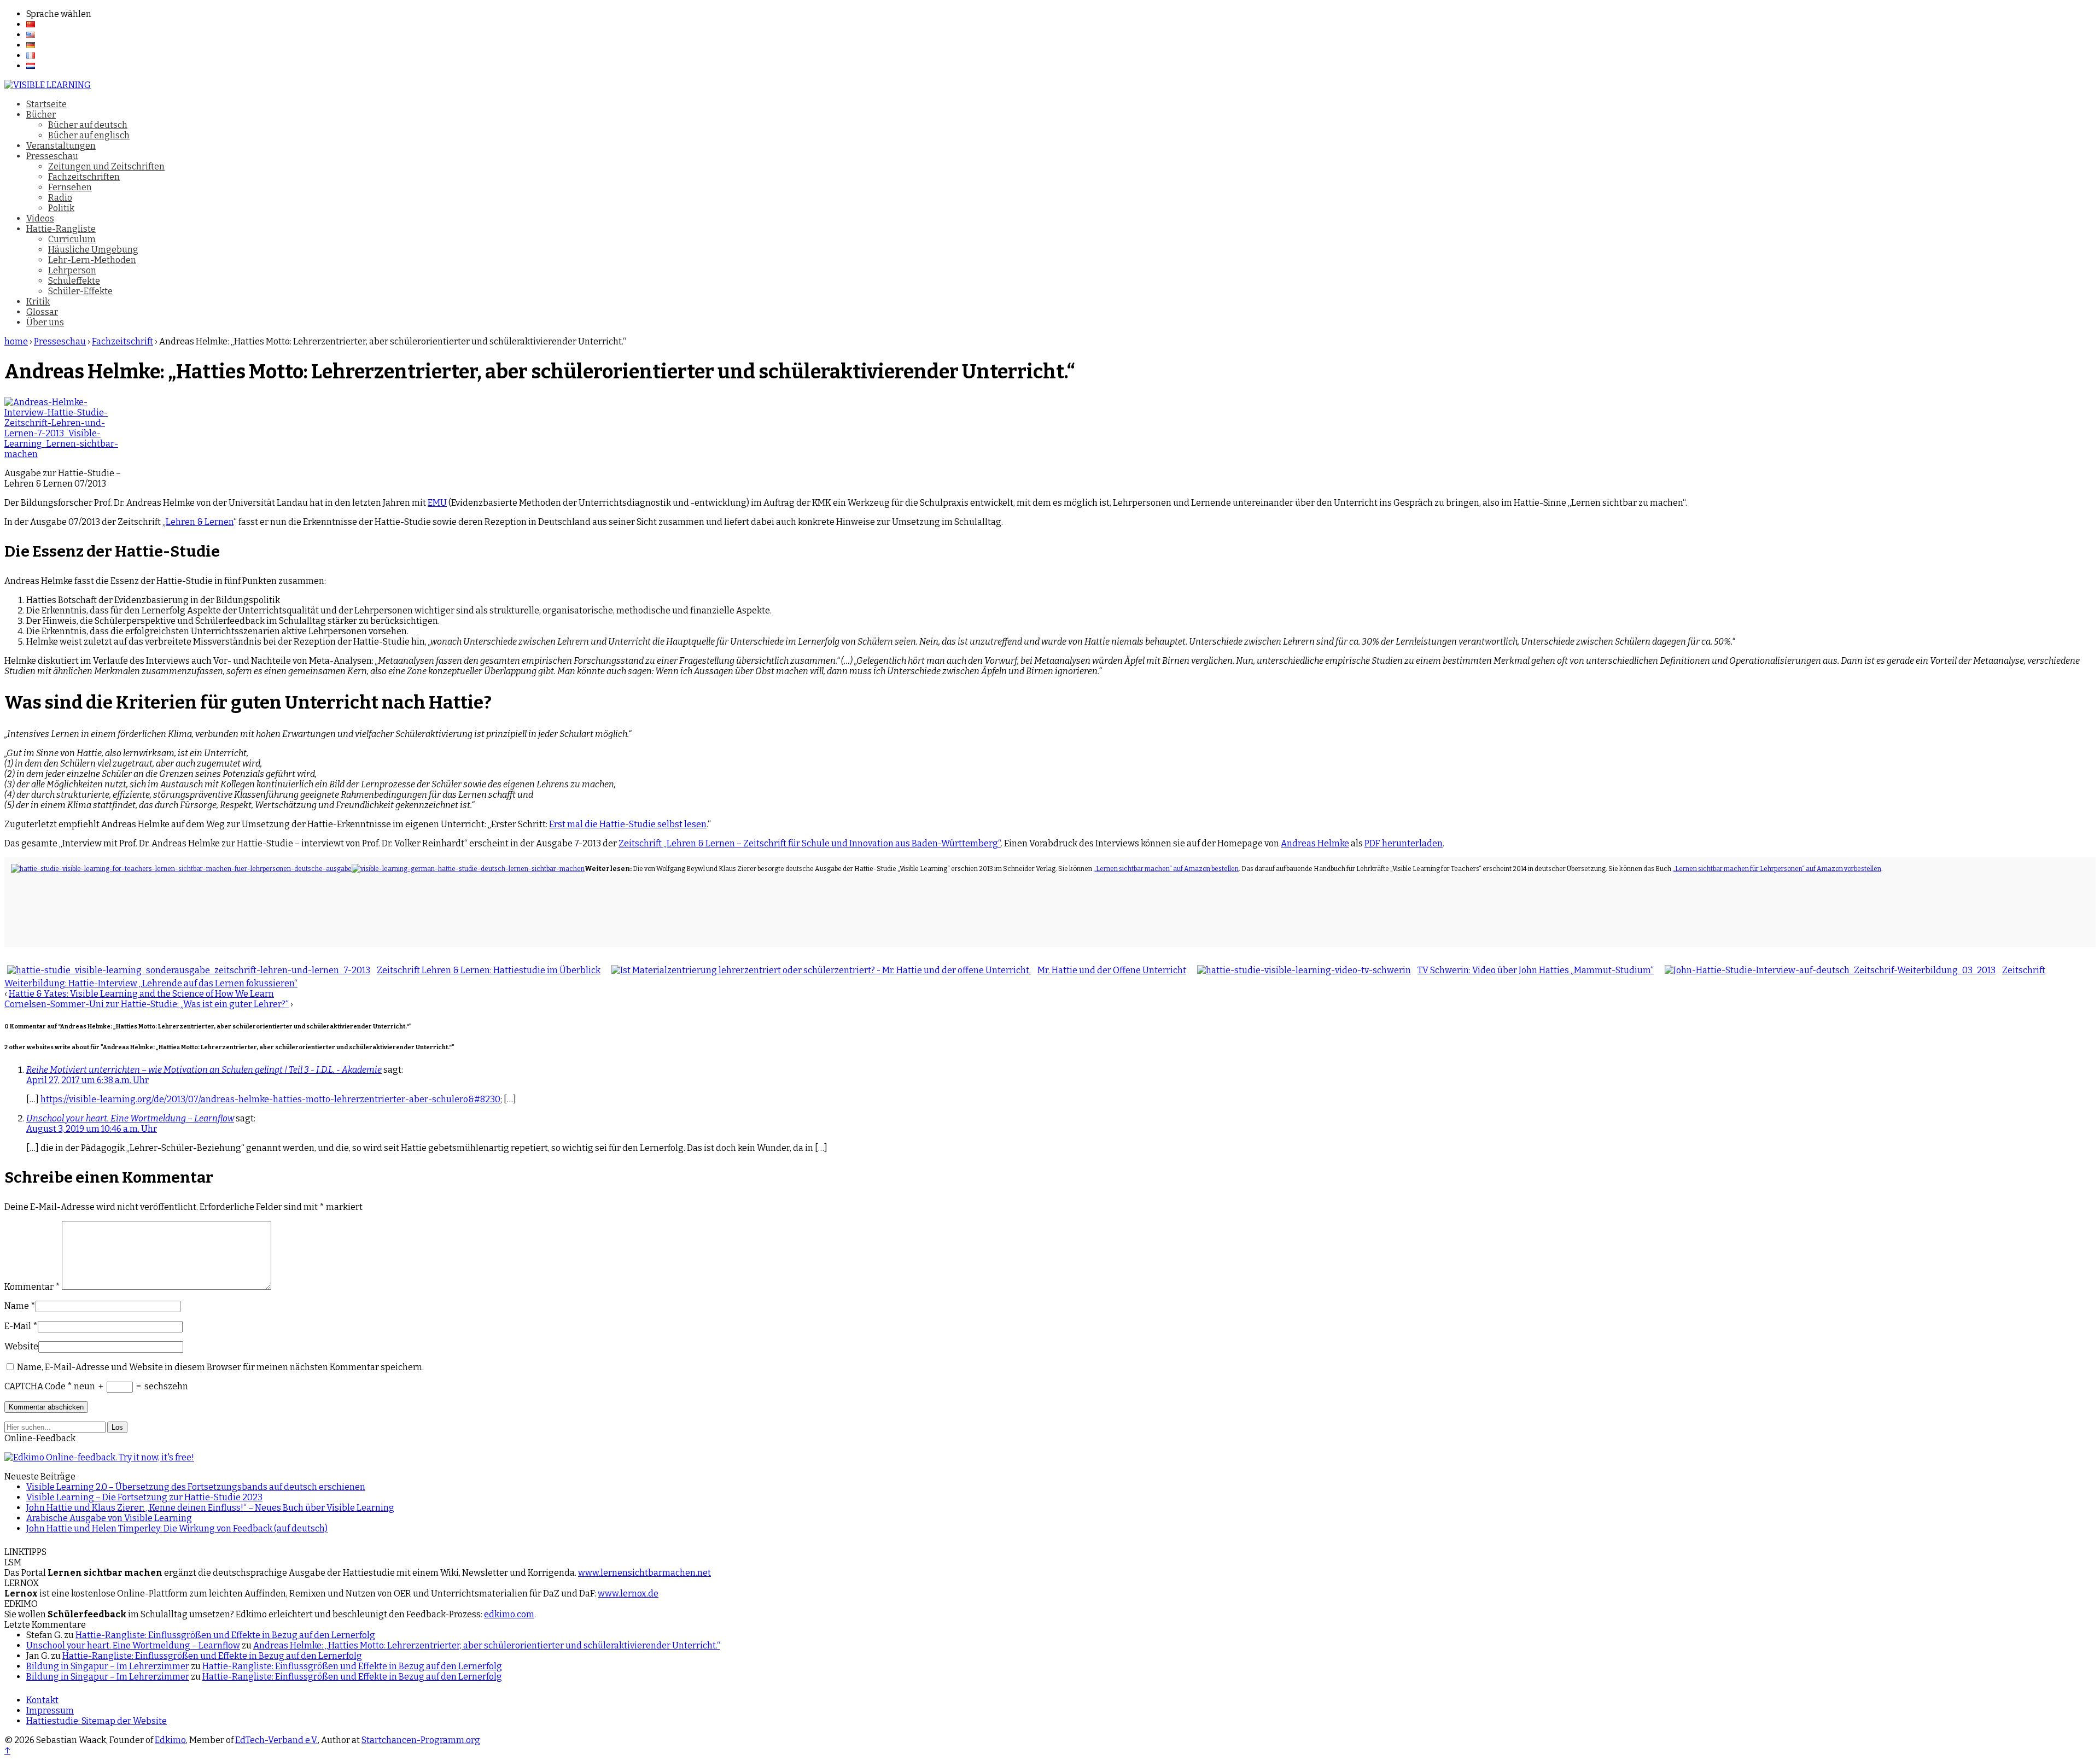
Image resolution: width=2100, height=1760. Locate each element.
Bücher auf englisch (89, 135)
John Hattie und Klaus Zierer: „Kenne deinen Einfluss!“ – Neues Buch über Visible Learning (210, 1508)
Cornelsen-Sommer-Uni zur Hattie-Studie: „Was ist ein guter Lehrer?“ (147, 1004)
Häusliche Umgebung (93, 250)
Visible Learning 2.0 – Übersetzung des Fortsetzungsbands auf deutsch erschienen (196, 1487)
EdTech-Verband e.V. (276, 1740)
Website (21, 1346)
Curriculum (72, 239)
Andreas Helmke (1315, 843)
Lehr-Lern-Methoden (92, 260)
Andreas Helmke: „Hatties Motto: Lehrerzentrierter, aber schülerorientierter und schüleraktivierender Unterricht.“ (487, 1645)
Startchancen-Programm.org (421, 1740)
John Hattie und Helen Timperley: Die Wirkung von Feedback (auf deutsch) (177, 1528)
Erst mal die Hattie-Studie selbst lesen (628, 824)
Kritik (38, 302)
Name (17, 1306)
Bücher (41, 115)
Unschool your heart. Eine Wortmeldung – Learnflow (130, 1118)
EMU (437, 503)
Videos (40, 218)
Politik (61, 208)
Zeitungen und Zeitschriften (106, 166)
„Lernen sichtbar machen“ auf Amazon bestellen (1166, 869)
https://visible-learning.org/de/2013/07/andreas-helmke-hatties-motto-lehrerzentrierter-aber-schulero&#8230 (270, 1099)
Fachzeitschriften (84, 177)
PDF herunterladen (1404, 843)
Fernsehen (70, 187)
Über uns (45, 322)
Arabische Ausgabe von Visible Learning (109, 1518)
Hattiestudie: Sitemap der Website (97, 1721)
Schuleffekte (74, 281)
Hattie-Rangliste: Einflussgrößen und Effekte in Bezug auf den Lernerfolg (225, 1635)
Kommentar (32, 1287)
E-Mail (18, 1326)
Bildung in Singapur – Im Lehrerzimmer (108, 1666)
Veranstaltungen (61, 146)
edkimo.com (509, 1614)
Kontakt (42, 1700)
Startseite (46, 104)
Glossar (42, 312)
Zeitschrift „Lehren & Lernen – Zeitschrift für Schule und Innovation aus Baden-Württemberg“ (810, 843)
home (16, 341)
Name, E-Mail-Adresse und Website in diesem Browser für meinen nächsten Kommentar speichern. (220, 1367)
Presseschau (52, 156)
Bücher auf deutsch (88, 125)
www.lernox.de (628, 1594)
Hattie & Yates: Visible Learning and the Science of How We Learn (141, 994)
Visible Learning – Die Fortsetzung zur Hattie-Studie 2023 (144, 1497)
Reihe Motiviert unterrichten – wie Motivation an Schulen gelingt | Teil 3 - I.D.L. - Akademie (204, 1070)
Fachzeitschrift (122, 341)
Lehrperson (72, 270)
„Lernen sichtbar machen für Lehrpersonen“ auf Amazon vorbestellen (1777, 869)
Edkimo (170, 1740)
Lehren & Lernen (200, 522)
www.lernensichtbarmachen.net (644, 1573)
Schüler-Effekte (80, 291)
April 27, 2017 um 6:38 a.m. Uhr (87, 1080)
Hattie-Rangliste (61, 229)
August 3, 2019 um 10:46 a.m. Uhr (92, 1129)
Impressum (50, 1711)
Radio (60, 198)
